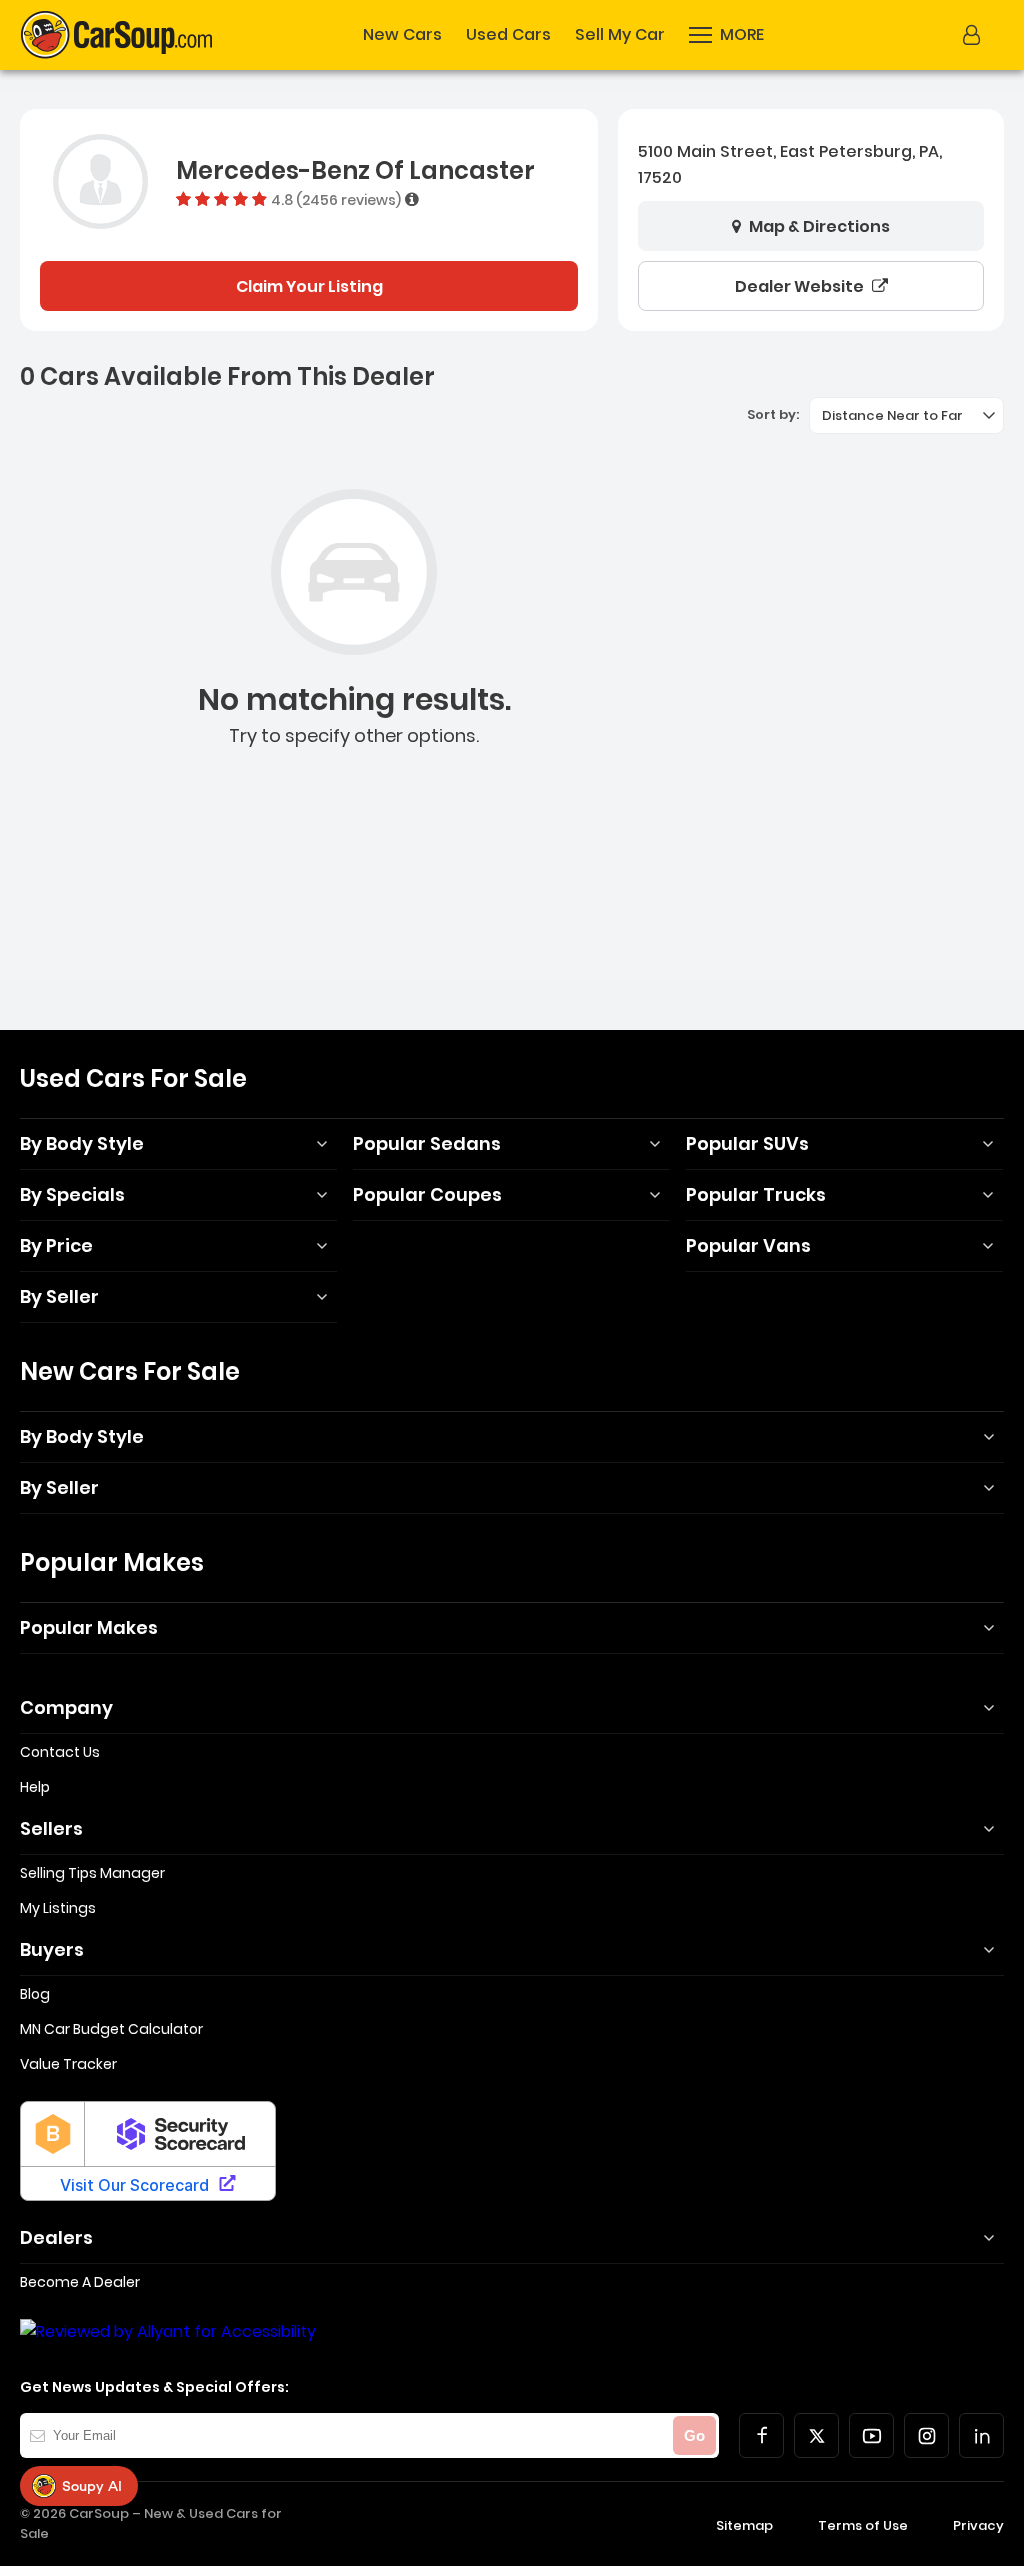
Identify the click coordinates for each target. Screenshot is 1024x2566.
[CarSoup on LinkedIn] (981, 2435)
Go (694, 2435)
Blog (35, 1994)
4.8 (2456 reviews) (336, 199)
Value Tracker (68, 2064)
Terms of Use (863, 2525)
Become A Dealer (80, 2282)
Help (35, 1787)
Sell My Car (620, 35)
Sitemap (744, 2525)
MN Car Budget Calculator (111, 2029)
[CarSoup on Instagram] (926, 2435)
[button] (726, 35)
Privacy (978, 2525)
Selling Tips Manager (92, 1873)
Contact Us (60, 1752)
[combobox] (906, 415)
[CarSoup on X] (816, 2435)
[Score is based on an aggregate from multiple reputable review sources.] (412, 199)
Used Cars (508, 35)
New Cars (402, 35)
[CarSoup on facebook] (761, 2435)
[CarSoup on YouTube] (871, 2435)
